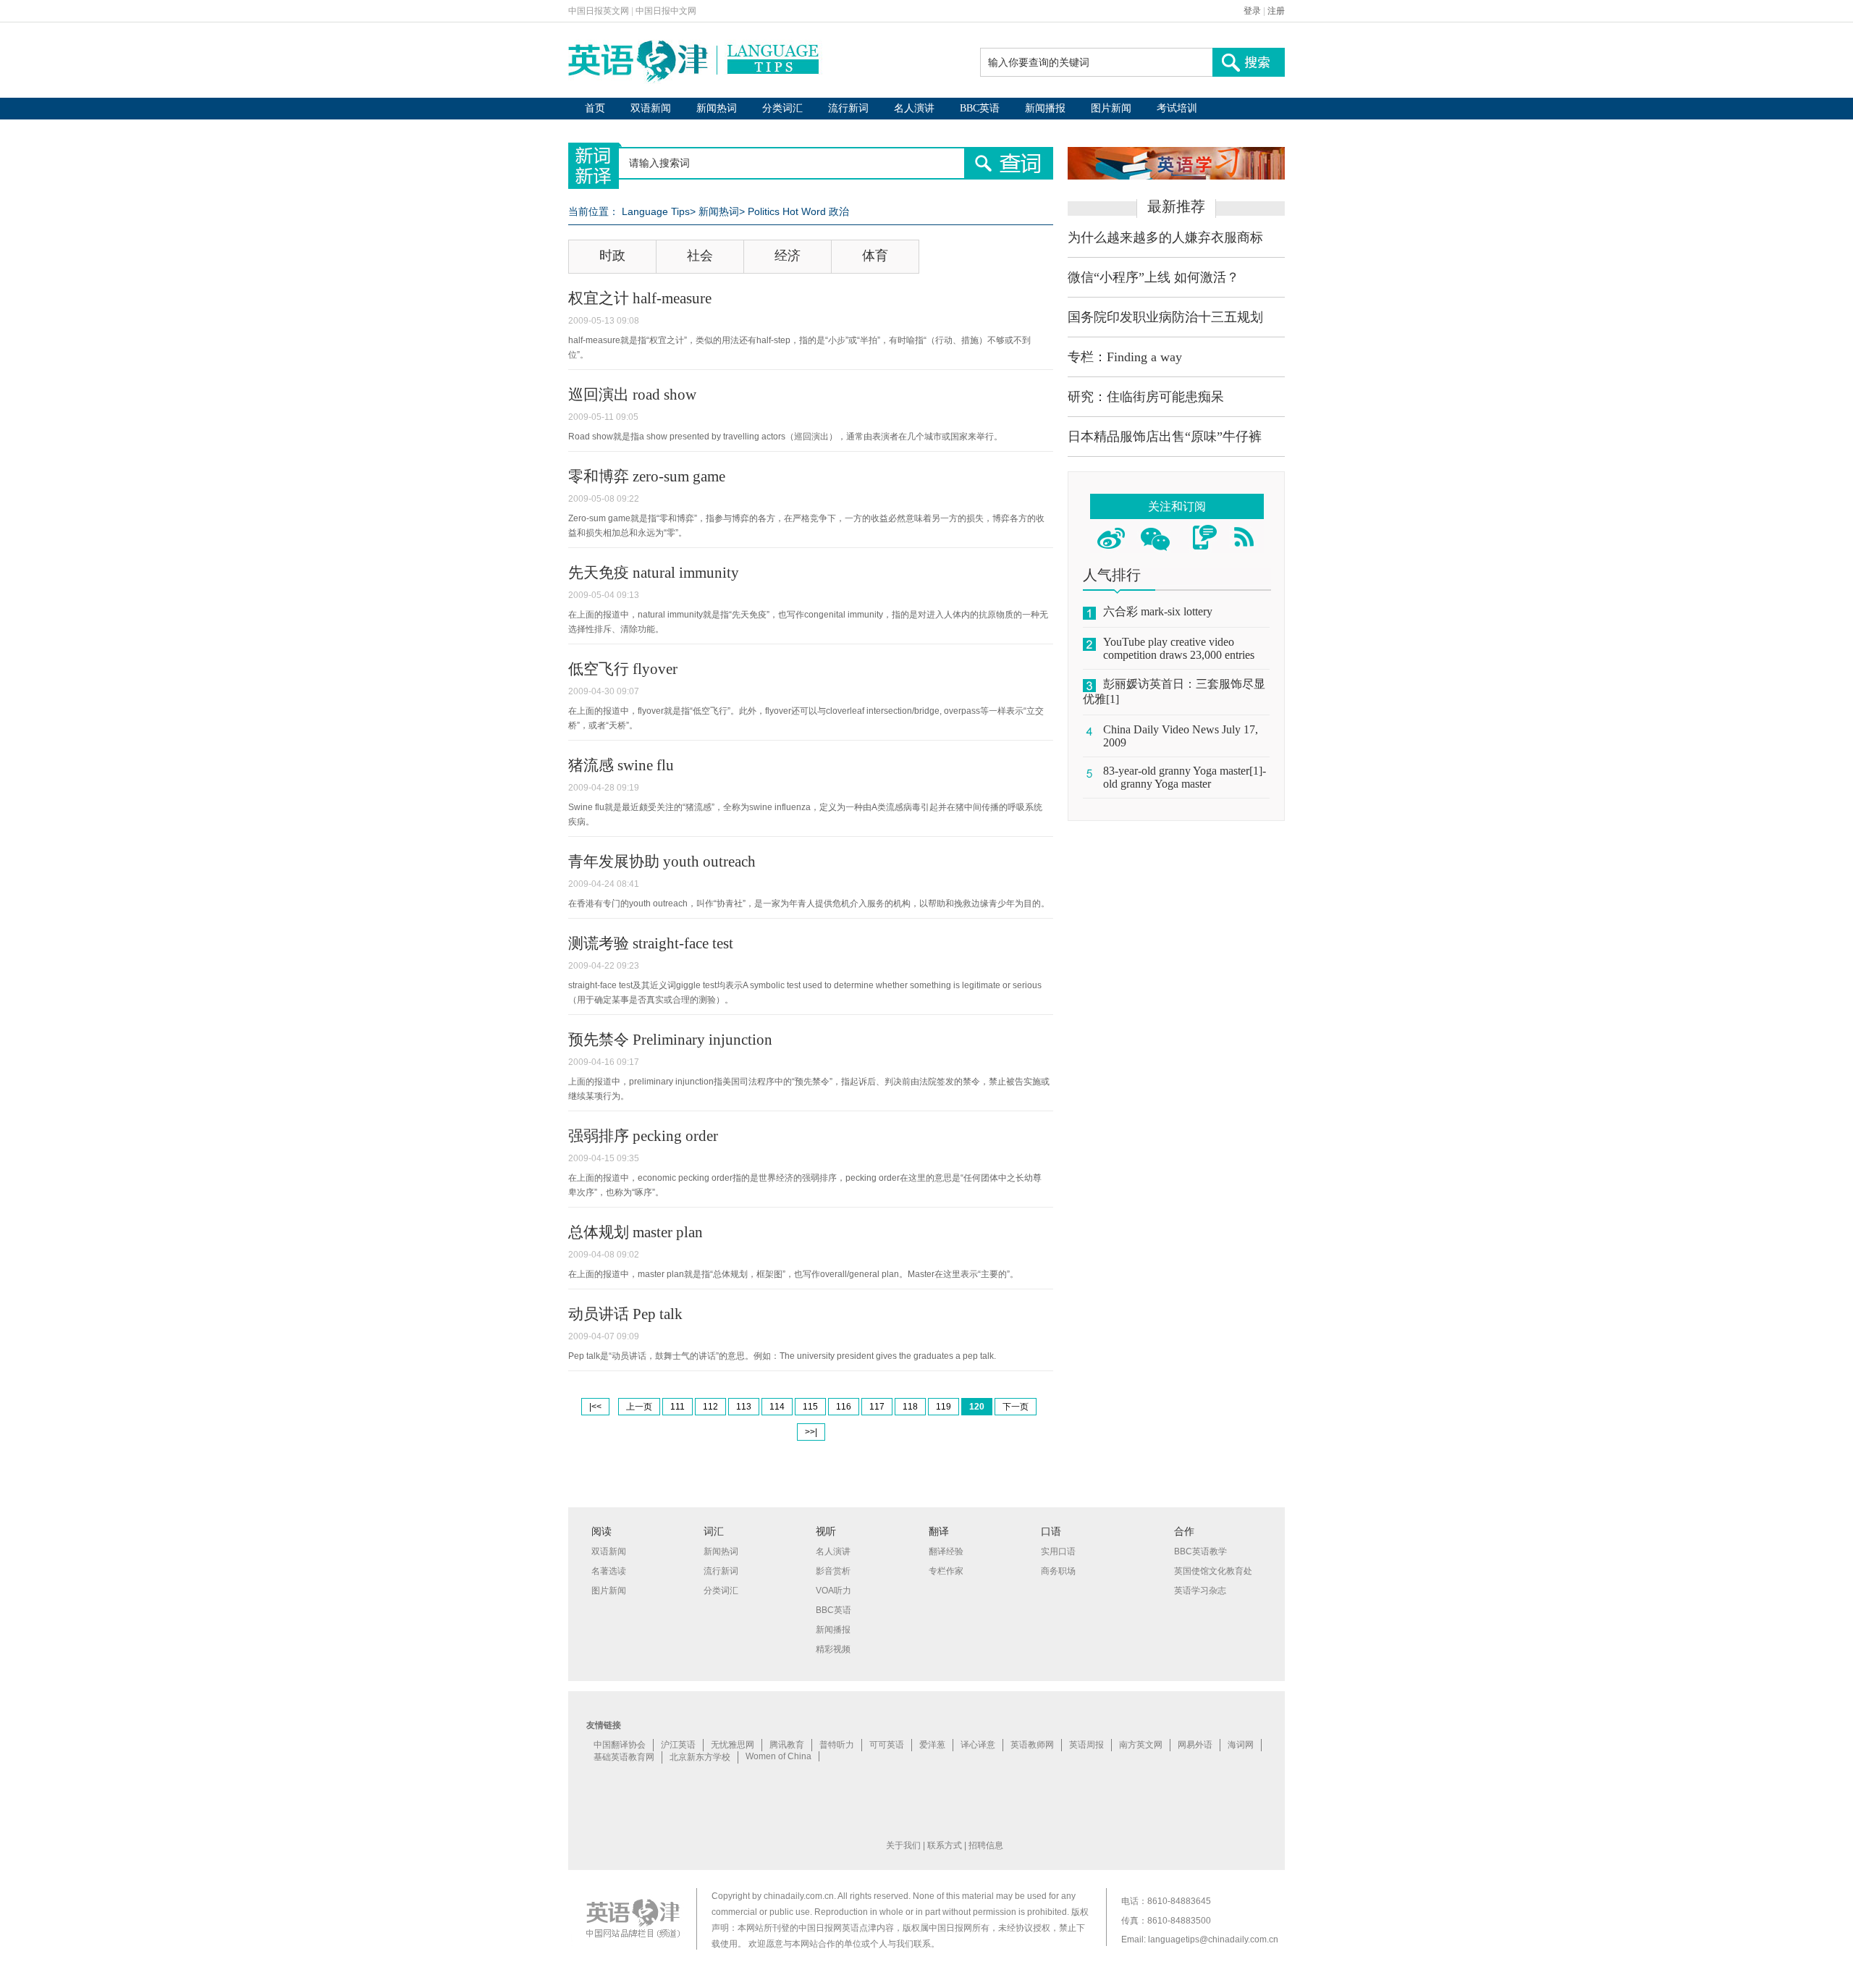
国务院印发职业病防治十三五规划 (1165, 317)
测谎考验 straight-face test (651, 943)
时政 (612, 256)
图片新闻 (1111, 108)
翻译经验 (946, 1551)
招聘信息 (986, 1845)
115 (810, 1407)
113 (744, 1407)
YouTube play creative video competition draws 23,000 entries (1179, 648)
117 (877, 1407)
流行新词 (848, 108)
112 (710, 1407)
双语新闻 (651, 108)
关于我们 (903, 1845)
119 (944, 1407)
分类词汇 (782, 108)
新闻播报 (1045, 108)
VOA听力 (833, 1591)
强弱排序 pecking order (643, 1136)
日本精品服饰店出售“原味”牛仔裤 (1165, 437)
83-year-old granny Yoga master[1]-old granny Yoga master (1185, 777)
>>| (811, 1432)
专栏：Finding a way (1125, 357)
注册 (1276, 11)
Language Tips (656, 211)
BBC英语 (980, 108)
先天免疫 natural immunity (654, 573)
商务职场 (1058, 1571)
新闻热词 (717, 108)
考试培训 (1177, 108)
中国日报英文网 (599, 11)
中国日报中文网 (666, 11)
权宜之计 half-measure (640, 298)
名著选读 (609, 1571)
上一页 (639, 1407)
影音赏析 (833, 1571)
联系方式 (945, 1845)
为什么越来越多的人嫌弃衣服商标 (1165, 237)
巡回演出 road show (632, 395)
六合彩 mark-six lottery (1158, 611)
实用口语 (1058, 1551)
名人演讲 (914, 108)
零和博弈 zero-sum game (647, 476)
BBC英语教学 (1200, 1551)
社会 (700, 256)
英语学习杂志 (1200, 1591)
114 (777, 1407)
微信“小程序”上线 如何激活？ (1153, 277)
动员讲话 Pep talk (625, 1314)
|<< (595, 1407)
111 (678, 1407)
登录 (1252, 11)
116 (844, 1407)
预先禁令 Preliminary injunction (670, 1040)
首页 (595, 108)
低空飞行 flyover (623, 669)
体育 (875, 256)
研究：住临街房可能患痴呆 (1146, 397)
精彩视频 (833, 1649)
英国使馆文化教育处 (1213, 1571)
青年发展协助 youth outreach (662, 862)
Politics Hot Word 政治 (798, 211)
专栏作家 (946, 1571)
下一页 (1016, 1407)
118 (910, 1407)
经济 (788, 256)
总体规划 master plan (636, 1232)
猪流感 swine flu (621, 765)
